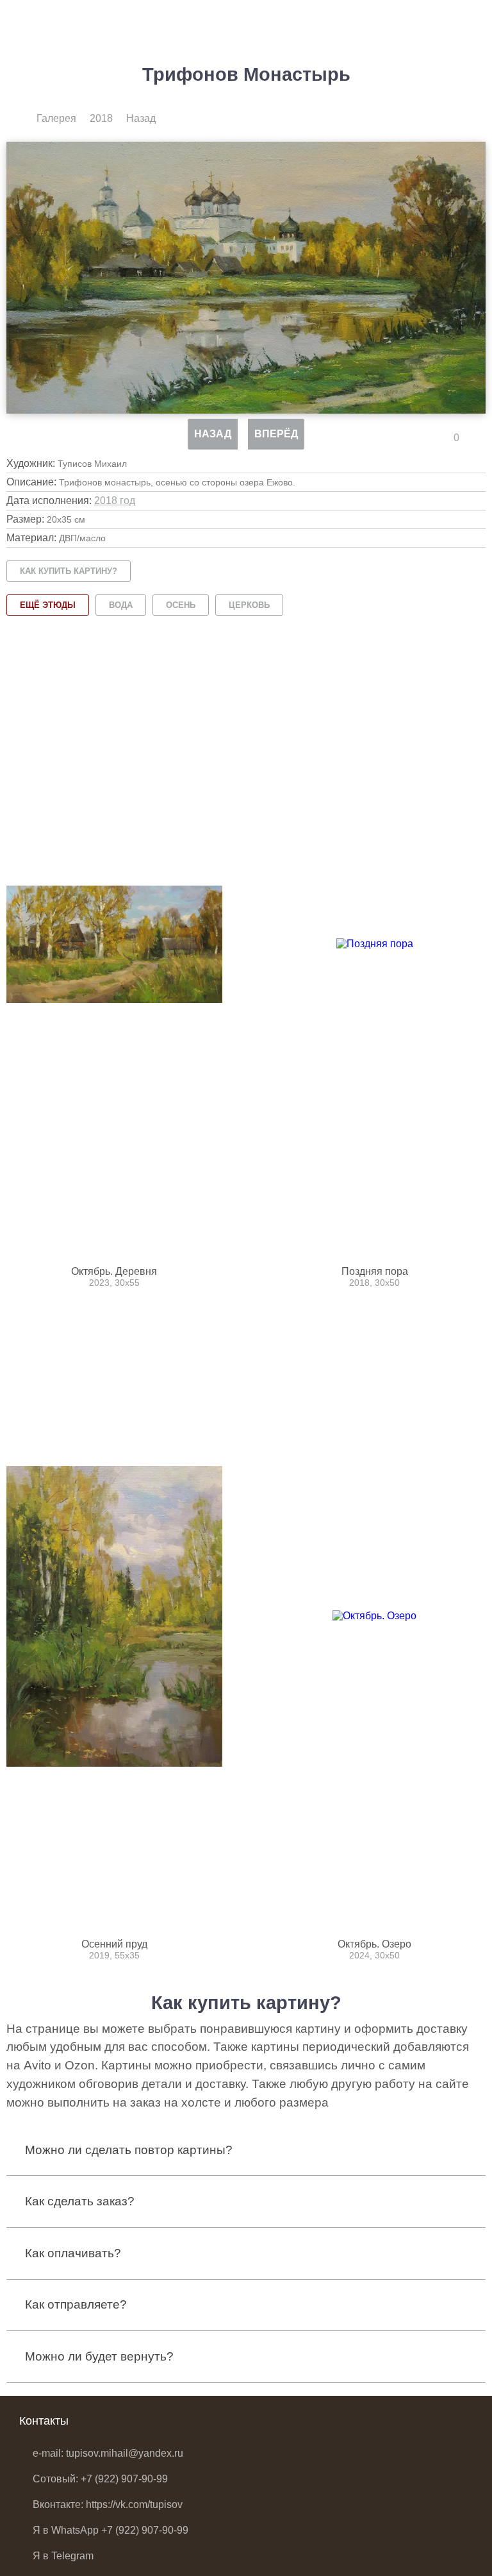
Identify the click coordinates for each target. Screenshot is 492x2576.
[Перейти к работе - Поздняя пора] (374, 944)
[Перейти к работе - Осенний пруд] (114, 1616)
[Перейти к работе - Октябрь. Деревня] (114, 944)
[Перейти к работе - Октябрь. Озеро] (374, 1616)
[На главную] (18, 119)
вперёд (276, 434)
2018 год (115, 501)
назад (213, 434)
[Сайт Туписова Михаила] (51, 22)
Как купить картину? (69, 571)
